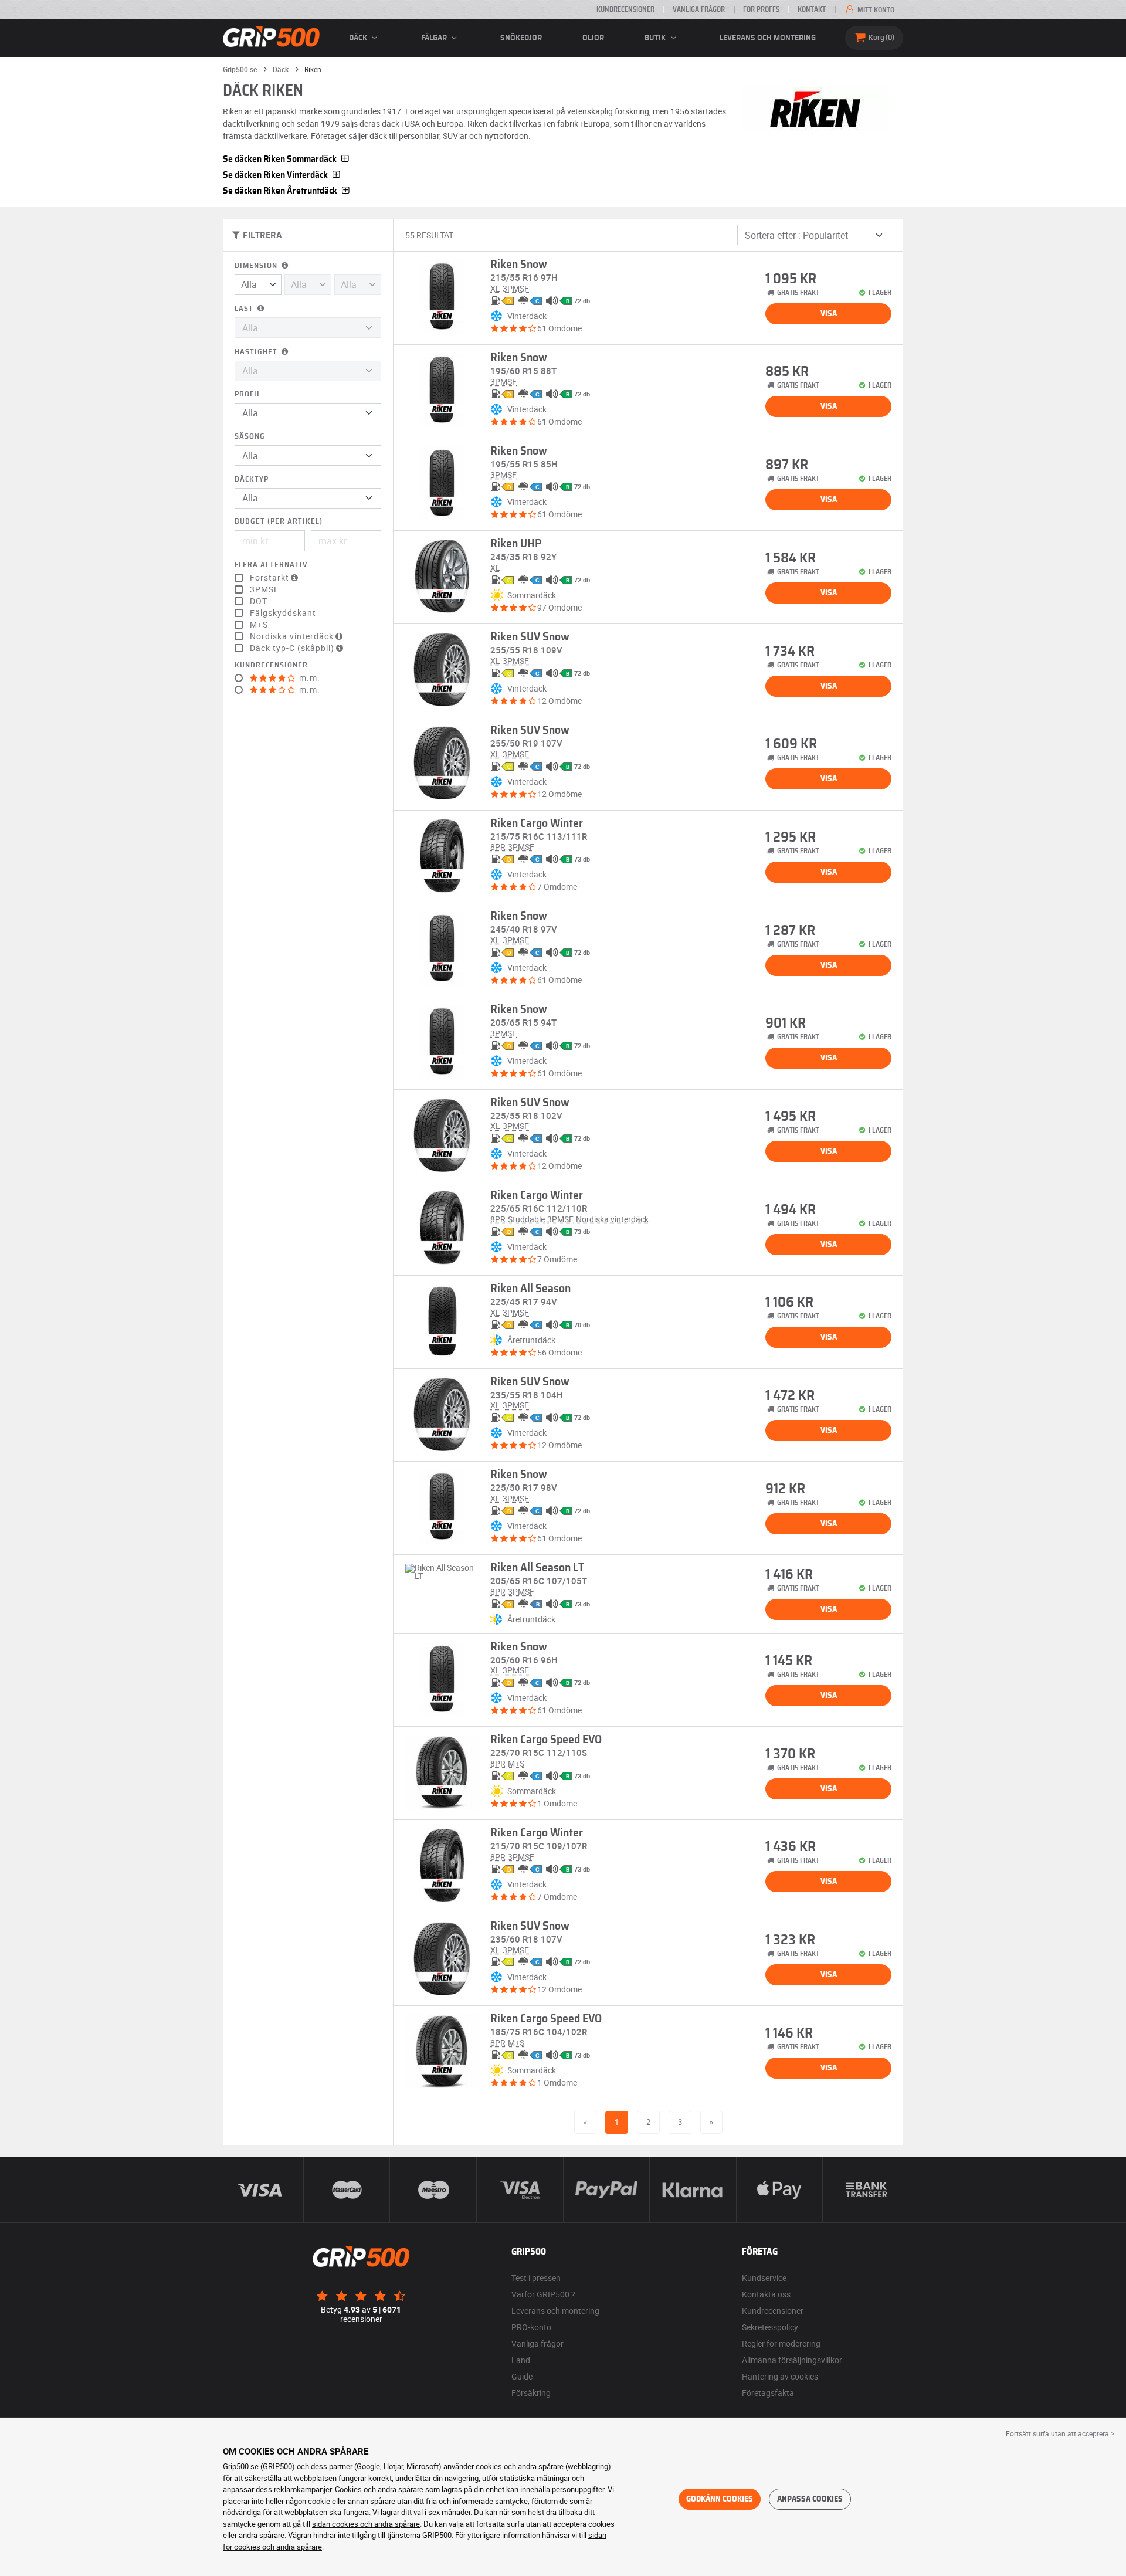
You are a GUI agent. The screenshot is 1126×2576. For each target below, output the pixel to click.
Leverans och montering (768, 38)
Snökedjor (521, 38)
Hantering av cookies (780, 2376)
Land (521, 2360)
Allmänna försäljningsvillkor (792, 2360)
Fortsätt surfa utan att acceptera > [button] (1060, 2433)
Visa (829, 314)
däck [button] (359, 38)
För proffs (761, 9)
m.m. (308, 678)
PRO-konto (531, 2327)
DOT (259, 601)
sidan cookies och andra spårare (366, 2524)
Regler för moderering (781, 2343)
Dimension (257, 266)
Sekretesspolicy (770, 2327)
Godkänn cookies (720, 2499)
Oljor (593, 38)
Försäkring (531, 2393)
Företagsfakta (768, 2393)
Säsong (250, 437)
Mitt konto (875, 10)
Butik (656, 38)
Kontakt (812, 9)
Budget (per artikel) (279, 522)
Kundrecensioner (625, 9)
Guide (522, 2376)
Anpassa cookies (810, 2499)
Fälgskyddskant (283, 613)
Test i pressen (536, 2278)
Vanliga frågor (699, 9)
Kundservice (764, 2278)
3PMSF (264, 589)
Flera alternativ (271, 565)
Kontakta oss (766, 2294)
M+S (259, 625)
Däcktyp (252, 479)
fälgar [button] (435, 38)
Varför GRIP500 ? (543, 2294)
